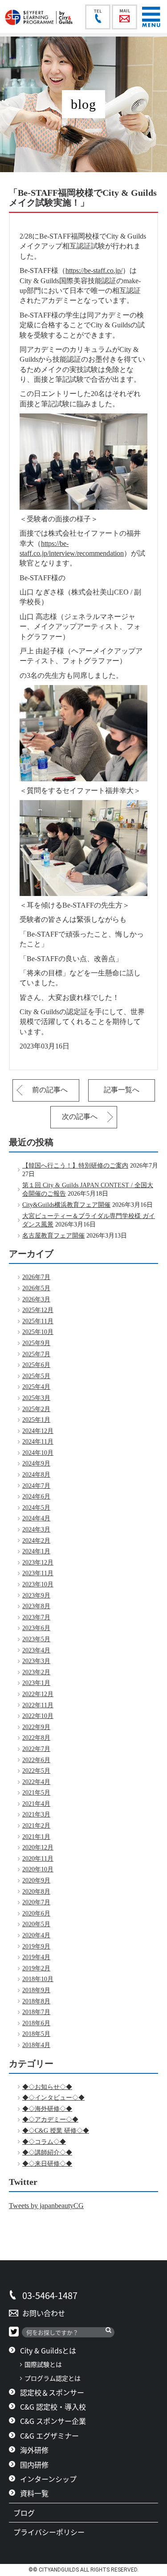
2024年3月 (36, 1529)
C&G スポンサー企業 (53, 2421)
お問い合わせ (44, 2313)
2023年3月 (36, 1661)
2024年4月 (36, 1518)
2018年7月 (36, 2012)
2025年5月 (36, 1376)
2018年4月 (36, 2045)
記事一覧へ (122, 1090)
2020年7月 (36, 1902)
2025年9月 (36, 1343)
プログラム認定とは (53, 2378)
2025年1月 (36, 1420)
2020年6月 (36, 1913)
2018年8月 (36, 2001)
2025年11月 (38, 1321)
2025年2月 (36, 1409)
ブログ (28, 2513)
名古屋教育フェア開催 (53, 1236)
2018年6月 (36, 2023)
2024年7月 (36, 1486)
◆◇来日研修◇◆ (47, 2164)
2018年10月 (38, 1979)
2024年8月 (36, 1475)
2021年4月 (36, 1804)
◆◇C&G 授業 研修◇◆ (56, 2131)
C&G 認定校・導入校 (53, 2407)
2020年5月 (36, 1924)
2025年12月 (38, 1310)
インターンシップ (48, 2479)
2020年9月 (36, 1880)
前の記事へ (50, 1090)
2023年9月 (36, 1596)
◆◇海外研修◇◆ (47, 2109)
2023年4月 (36, 1650)
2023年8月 (36, 1606)
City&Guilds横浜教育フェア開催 (66, 1205)
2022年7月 (36, 1749)
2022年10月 (38, 1716)
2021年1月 (36, 1837)
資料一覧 (34, 2493)
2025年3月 (36, 1398)
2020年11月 (38, 1859)
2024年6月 (36, 1496)
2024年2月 (36, 1541)
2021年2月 (36, 1826)
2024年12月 (38, 1431)
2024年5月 (36, 1508)
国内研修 (34, 2465)
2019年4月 (36, 1957)
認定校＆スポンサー (52, 2392)
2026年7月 (36, 1277)
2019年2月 (36, 1968)
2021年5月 (36, 1793)
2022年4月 (36, 1782)
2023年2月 (36, 1672)
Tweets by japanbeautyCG (46, 2206)
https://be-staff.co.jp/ (94, 270)
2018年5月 (36, 2034)
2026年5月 (36, 1288)
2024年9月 (36, 1463)
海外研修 (34, 2450)
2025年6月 (36, 1365)
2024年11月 (38, 1442)
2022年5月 (36, 1771)
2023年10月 (38, 1584)
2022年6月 (36, 1760)
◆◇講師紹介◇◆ (47, 2153)
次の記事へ (80, 1117)
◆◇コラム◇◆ (44, 2142)
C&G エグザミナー (49, 2436)
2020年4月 (36, 1935)
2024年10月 (38, 1453)
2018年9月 (36, 1990)
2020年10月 (38, 1869)
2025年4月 (36, 1387)
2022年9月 (36, 1727)
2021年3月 (36, 1814)
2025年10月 (38, 1332)
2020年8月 (36, 1892)
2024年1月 (36, 1551)
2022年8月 (36, 1738)
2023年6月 (36, 1628)
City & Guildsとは (48, 2350)
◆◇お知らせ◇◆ (47, 2087)
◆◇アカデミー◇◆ (50, 2120)
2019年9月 (36, 1946)
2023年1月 (36, 1683)
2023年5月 (36, 1639)
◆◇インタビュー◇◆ (53, 2098)
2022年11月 (38, 1705)
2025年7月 (36, 1354)
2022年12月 (38, 1694)
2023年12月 (38, 1563)
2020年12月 (38, 1847)
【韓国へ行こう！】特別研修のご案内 (75, 1166)
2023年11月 (38, 1573)
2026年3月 (36, 1299)
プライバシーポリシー (53, 2532)
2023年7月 (36, 1617)
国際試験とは (43, 2364)
